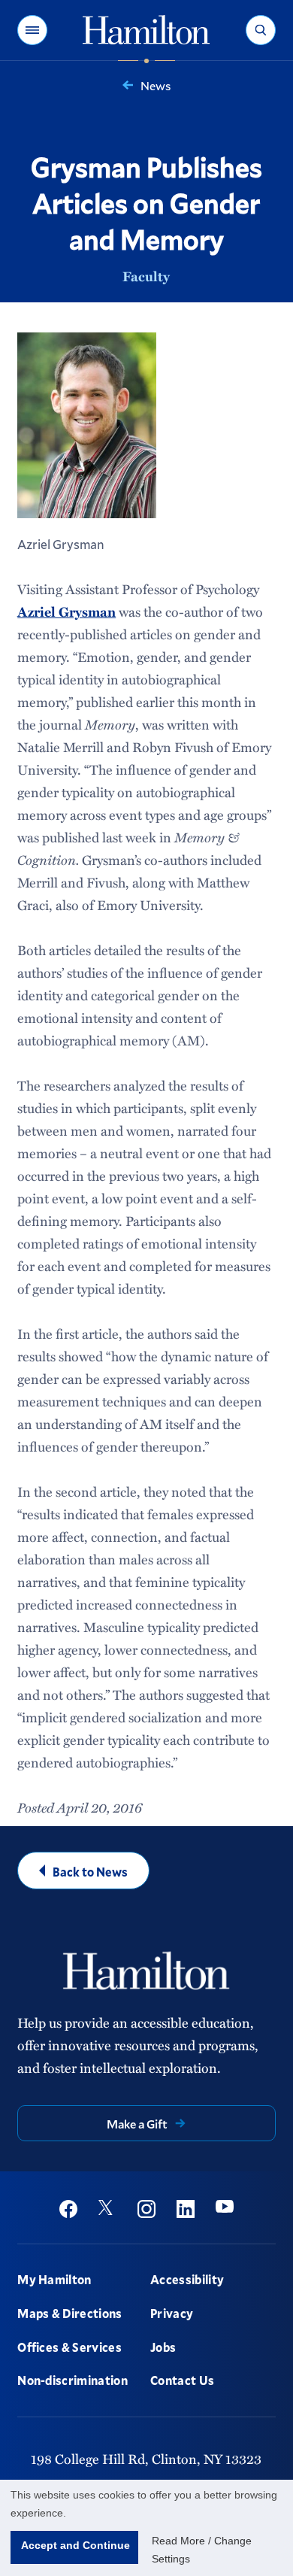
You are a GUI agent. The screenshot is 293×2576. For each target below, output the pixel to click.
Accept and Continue (76, 2545)
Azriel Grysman (66, 611)
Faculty (146, 276)
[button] (32, 30)
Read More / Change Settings (202, 2550)
